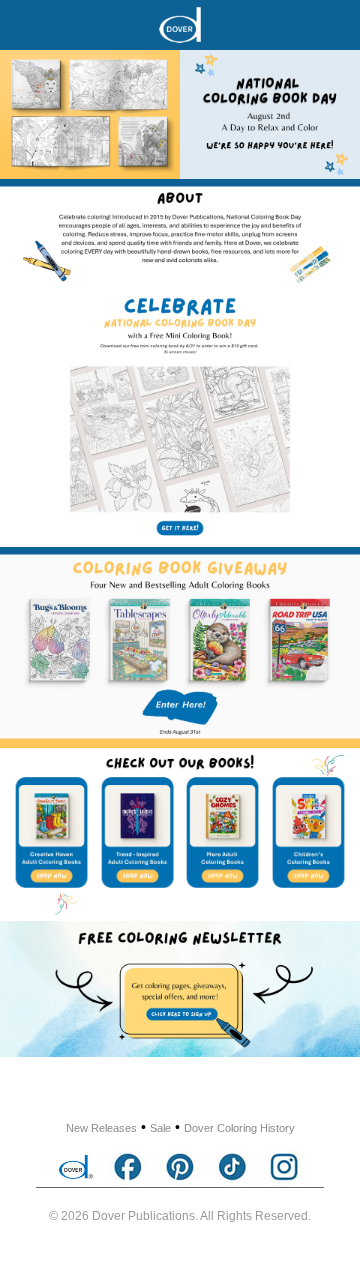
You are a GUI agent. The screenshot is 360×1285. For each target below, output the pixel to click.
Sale (160, 1128)
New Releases (101, 1128)
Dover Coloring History (239, 1128)
